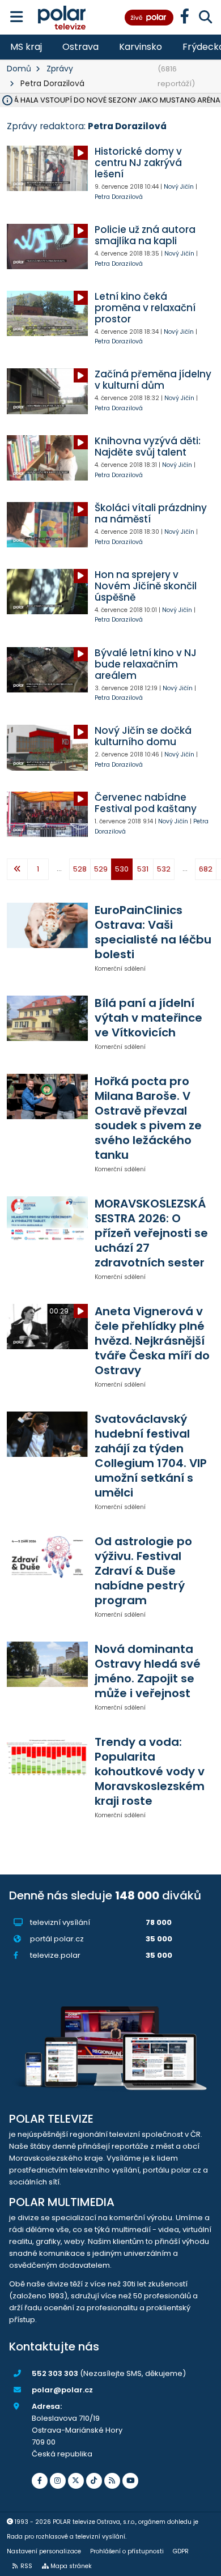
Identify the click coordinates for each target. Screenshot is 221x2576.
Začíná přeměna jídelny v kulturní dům (153, 380)
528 (80, 869)
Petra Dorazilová (119, 197)
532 (164, 869)
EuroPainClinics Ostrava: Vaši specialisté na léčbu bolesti (153, 932)
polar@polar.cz (62, 2390)
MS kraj (26, 47)
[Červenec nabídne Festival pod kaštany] (47, 814)
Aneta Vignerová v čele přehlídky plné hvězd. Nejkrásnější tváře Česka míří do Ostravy (152, 1341)
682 (206, 869)
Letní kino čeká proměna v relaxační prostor (145, 308)
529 (101, 869)
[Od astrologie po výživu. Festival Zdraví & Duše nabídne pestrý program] (47, 1557)
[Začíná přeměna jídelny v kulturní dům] (47, 391)
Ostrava (80, 47)
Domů (19, 69)
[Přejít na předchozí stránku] (17, 869)
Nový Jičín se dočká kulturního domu (143, 736)
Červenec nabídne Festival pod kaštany (146, 803)
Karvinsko (141, 47)
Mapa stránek (71, 2566)
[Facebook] (40, 2481)
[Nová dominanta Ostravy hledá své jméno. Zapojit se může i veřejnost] (47, 1664)
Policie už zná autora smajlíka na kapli (145, 235)
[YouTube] (130, 2481)
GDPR (181, 2551)
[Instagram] (58, 2481)
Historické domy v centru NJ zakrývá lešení (138, 163)
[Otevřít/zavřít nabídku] (17, 17)
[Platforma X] (76, 2481)
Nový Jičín (179, 187)
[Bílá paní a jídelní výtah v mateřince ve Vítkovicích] (47, 1018)
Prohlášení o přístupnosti (127, 2551)
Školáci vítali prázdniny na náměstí (151, 513)
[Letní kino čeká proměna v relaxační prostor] (47, 313)
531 (143, 869)
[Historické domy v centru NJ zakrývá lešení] (47, 168)
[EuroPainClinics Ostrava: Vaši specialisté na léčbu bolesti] (47, 925)
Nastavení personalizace (44, 2551)
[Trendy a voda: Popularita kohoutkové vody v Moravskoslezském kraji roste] (47, 1757)
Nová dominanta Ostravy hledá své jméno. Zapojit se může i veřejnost (148, 1671)
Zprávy (60, 69)
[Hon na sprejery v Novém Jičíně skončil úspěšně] (47, 592)
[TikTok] (94, 2481)
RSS (26, 2566)
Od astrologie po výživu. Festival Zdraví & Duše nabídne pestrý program (143, 1571)
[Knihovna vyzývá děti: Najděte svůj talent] (47, 458)
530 (122, 869)
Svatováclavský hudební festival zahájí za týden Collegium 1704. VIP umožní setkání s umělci (151, 1456)
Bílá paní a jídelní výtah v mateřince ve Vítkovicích (148, 1018)
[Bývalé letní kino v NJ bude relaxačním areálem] (47, 670)
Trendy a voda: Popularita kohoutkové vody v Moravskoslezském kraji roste (150, 1771)
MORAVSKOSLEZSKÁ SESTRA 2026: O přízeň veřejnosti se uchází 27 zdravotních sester (151, 1233)
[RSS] (112, 2481)
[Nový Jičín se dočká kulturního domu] (47, 747)
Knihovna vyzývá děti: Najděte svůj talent (148, 447)
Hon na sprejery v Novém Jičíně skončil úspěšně (146, 586)
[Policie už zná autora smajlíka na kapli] (47, 246)
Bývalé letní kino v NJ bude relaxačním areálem (146, 664)
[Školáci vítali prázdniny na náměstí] (47, 525)
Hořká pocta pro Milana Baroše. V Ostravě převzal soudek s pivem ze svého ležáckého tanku (148, 1118)
